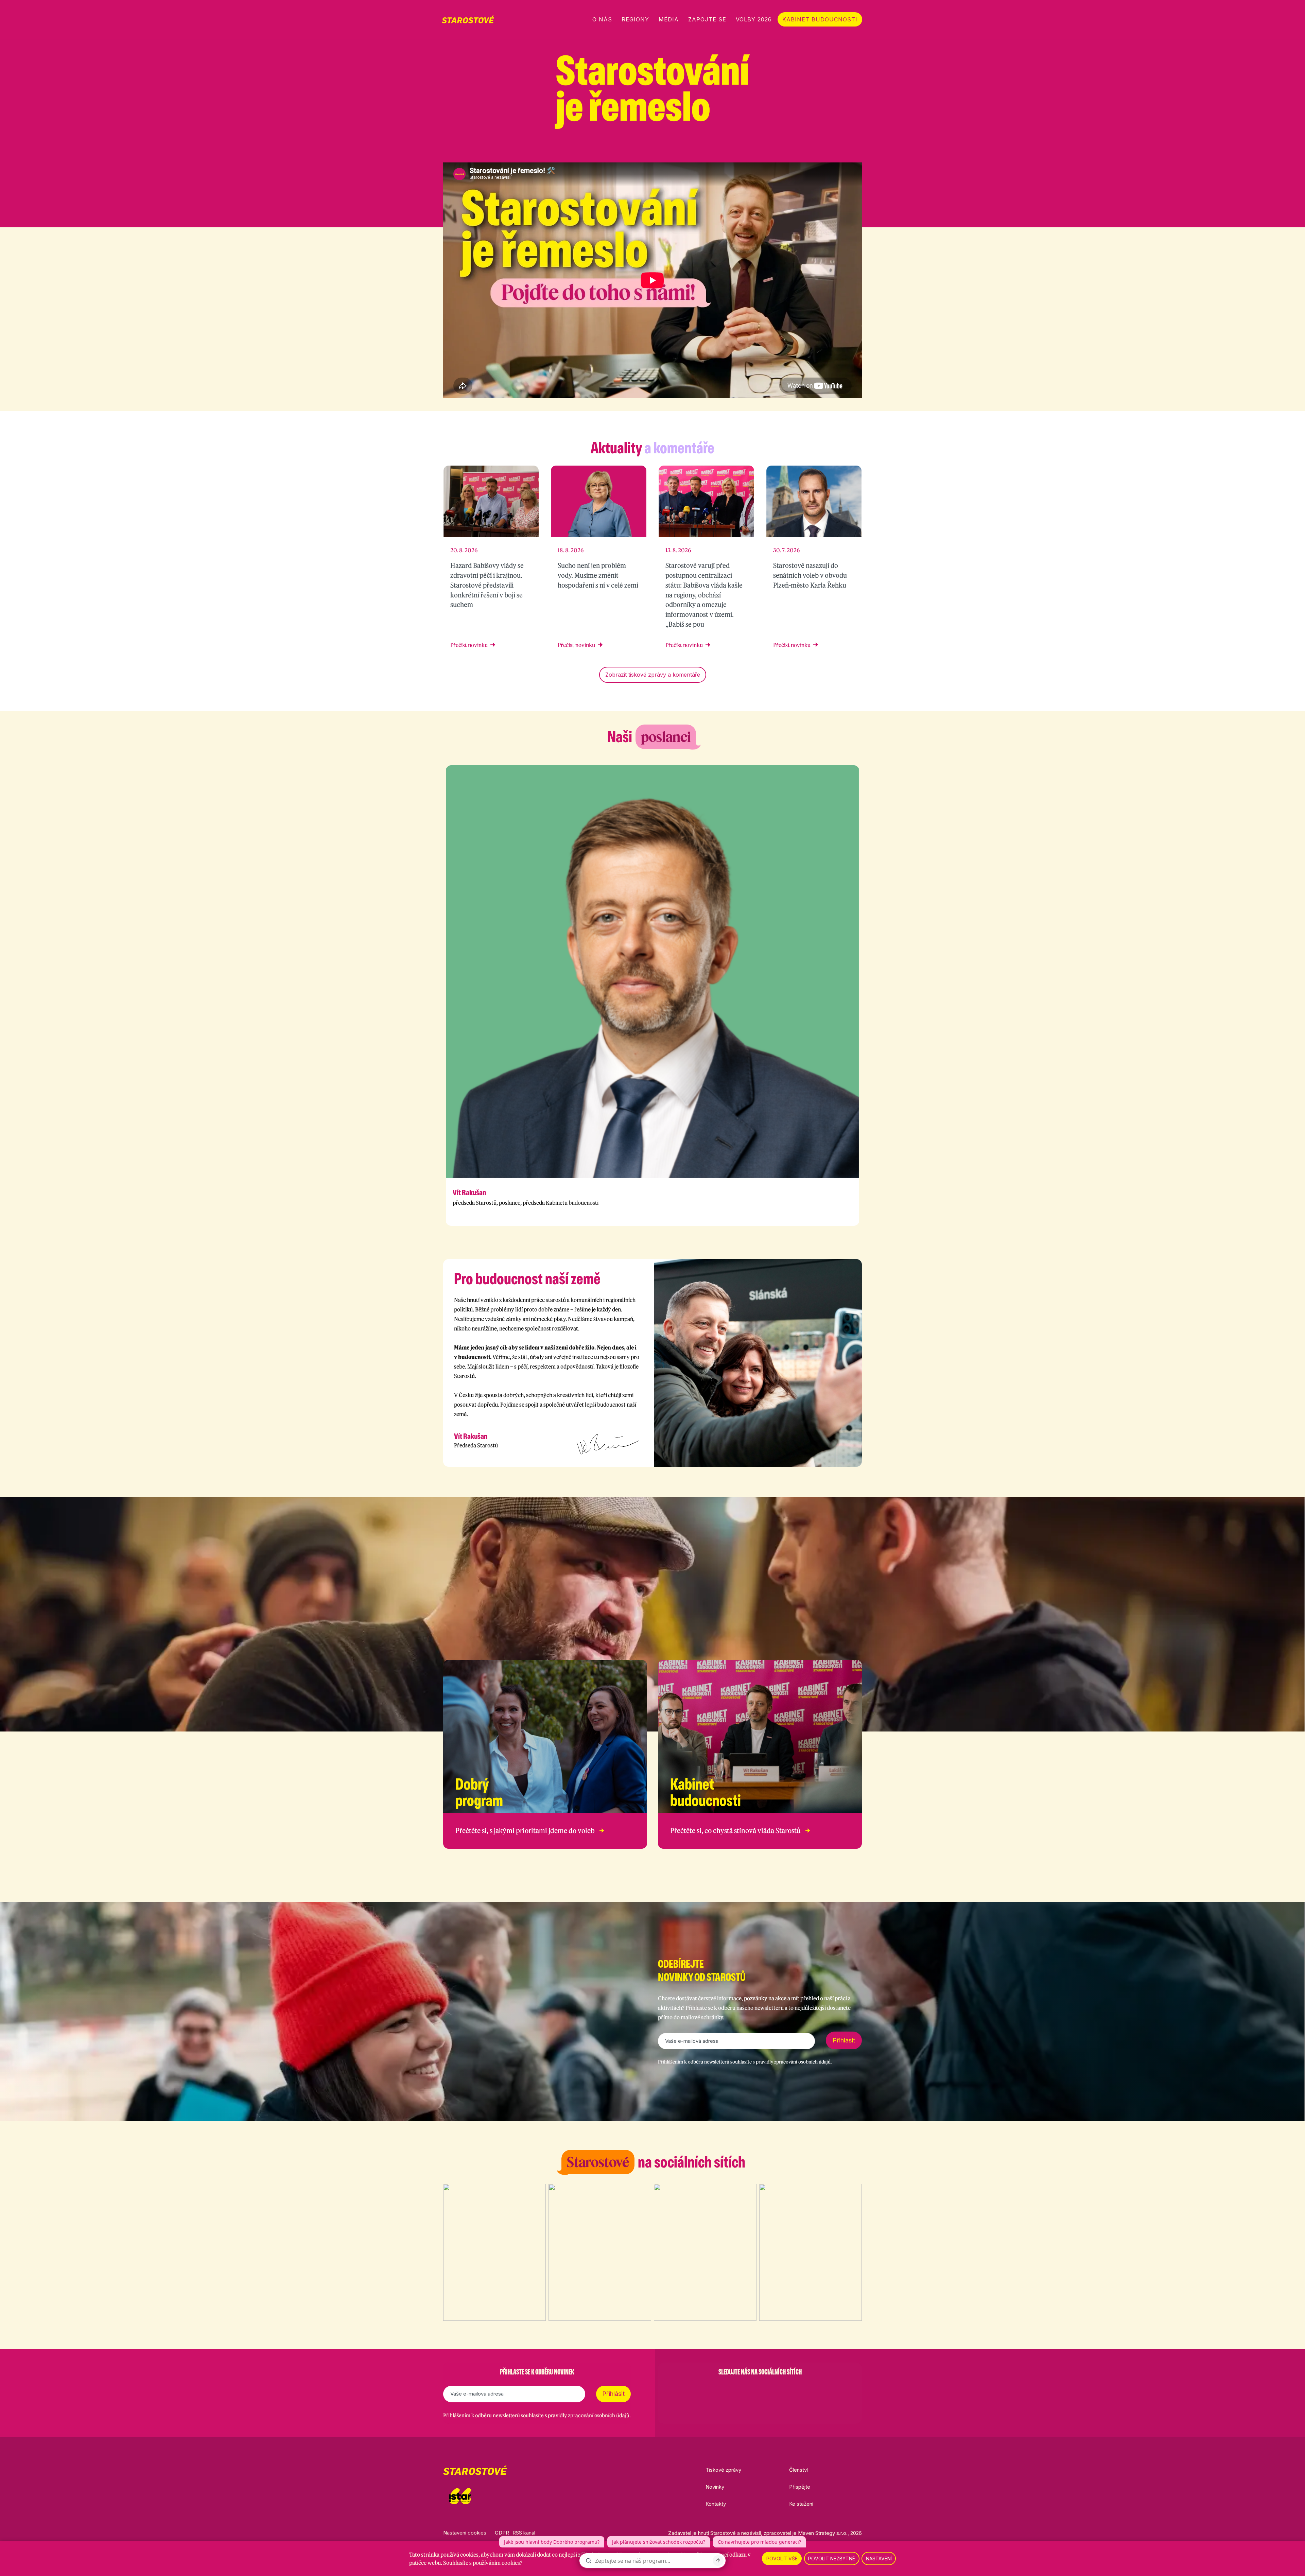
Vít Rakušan (469, 1193)
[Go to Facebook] (725, 2389)
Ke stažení (801, 2504)
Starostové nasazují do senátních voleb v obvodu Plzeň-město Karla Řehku (810, 575)
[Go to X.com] (760, 2389)
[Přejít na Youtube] (858, 150)
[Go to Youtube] (778, 2389)
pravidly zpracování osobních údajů (793, 2062)
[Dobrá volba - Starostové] (468, 19)
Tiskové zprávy (723, 2470)
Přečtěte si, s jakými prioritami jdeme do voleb (525, 1831)
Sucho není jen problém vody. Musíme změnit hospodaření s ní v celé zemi (598, 575)
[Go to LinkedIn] (795, 2389)
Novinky (715, 2487)
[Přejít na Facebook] (805, 150)
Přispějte (800, 2487)
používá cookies (459, 2555)
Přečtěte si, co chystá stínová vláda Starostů (735, 1831)
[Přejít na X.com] (841, 150)
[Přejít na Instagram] (823, 150)
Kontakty (716, 2504)
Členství (798, 2470)
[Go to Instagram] (742, 2389)
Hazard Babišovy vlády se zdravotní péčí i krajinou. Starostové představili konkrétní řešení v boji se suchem (487, 585)
